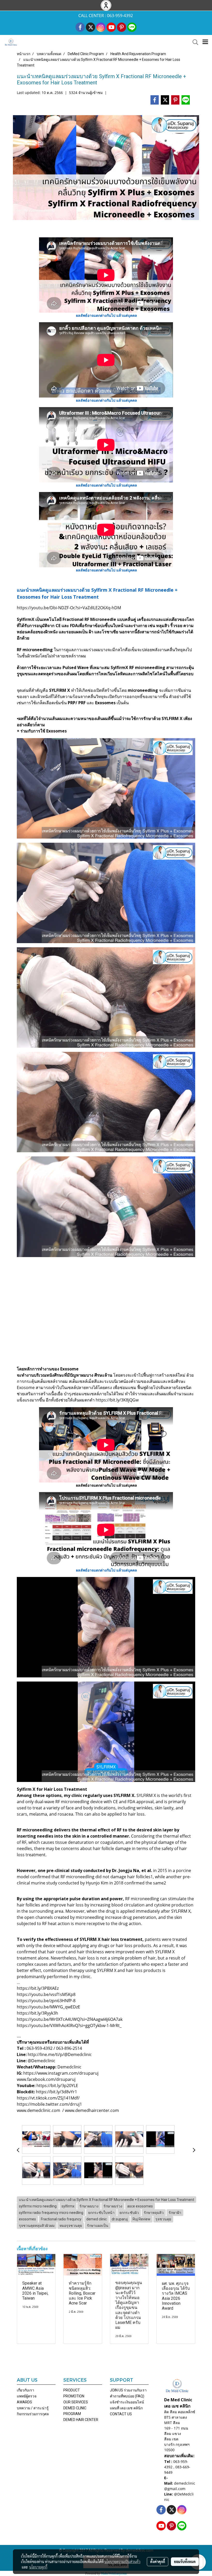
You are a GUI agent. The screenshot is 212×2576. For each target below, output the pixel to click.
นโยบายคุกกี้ (38, 2567)
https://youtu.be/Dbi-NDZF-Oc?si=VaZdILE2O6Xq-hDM (69, 608)
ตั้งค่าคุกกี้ (158, 2562)
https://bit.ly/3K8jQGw (117, 1400)
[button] (194, 42)
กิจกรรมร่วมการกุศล (33, 2414)
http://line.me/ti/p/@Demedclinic (59, 2054)
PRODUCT (72, 2390)
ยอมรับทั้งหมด (185, 2562)
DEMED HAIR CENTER (81, 2420)
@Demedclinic (41, 2061)
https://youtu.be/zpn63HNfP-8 (46, 2001)
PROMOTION (74, 2396)
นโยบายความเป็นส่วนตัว (122, 2562)
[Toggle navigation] (205, 42)
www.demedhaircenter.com (92, 2110)
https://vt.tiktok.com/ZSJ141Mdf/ (48, 2098)
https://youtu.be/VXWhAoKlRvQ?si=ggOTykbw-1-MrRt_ (69, 2025)
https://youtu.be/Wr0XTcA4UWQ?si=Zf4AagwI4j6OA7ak (70, 2019)
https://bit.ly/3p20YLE (57, 2086)
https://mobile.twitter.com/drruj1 (49, 2104)
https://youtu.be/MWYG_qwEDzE (48, 2007)
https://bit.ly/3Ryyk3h (37, 2013)
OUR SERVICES (76, 2402)
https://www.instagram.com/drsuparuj (61, 2073)
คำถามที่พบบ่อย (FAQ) (127, 2396)
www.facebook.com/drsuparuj (46, 2079)
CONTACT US (121, 2414)
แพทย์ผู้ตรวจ (27, 2396)
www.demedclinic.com (39, 2110)
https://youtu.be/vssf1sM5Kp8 (46, 1994)
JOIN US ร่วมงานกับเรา (128, 2390)
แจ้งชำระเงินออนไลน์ (127, 2402)
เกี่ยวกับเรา (25, 2390)
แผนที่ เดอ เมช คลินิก (126, 2408)
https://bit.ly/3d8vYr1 (56, 2092)
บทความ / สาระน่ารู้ (33, 2408)
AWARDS (24, 2402)
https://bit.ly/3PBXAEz (38, 1988)
